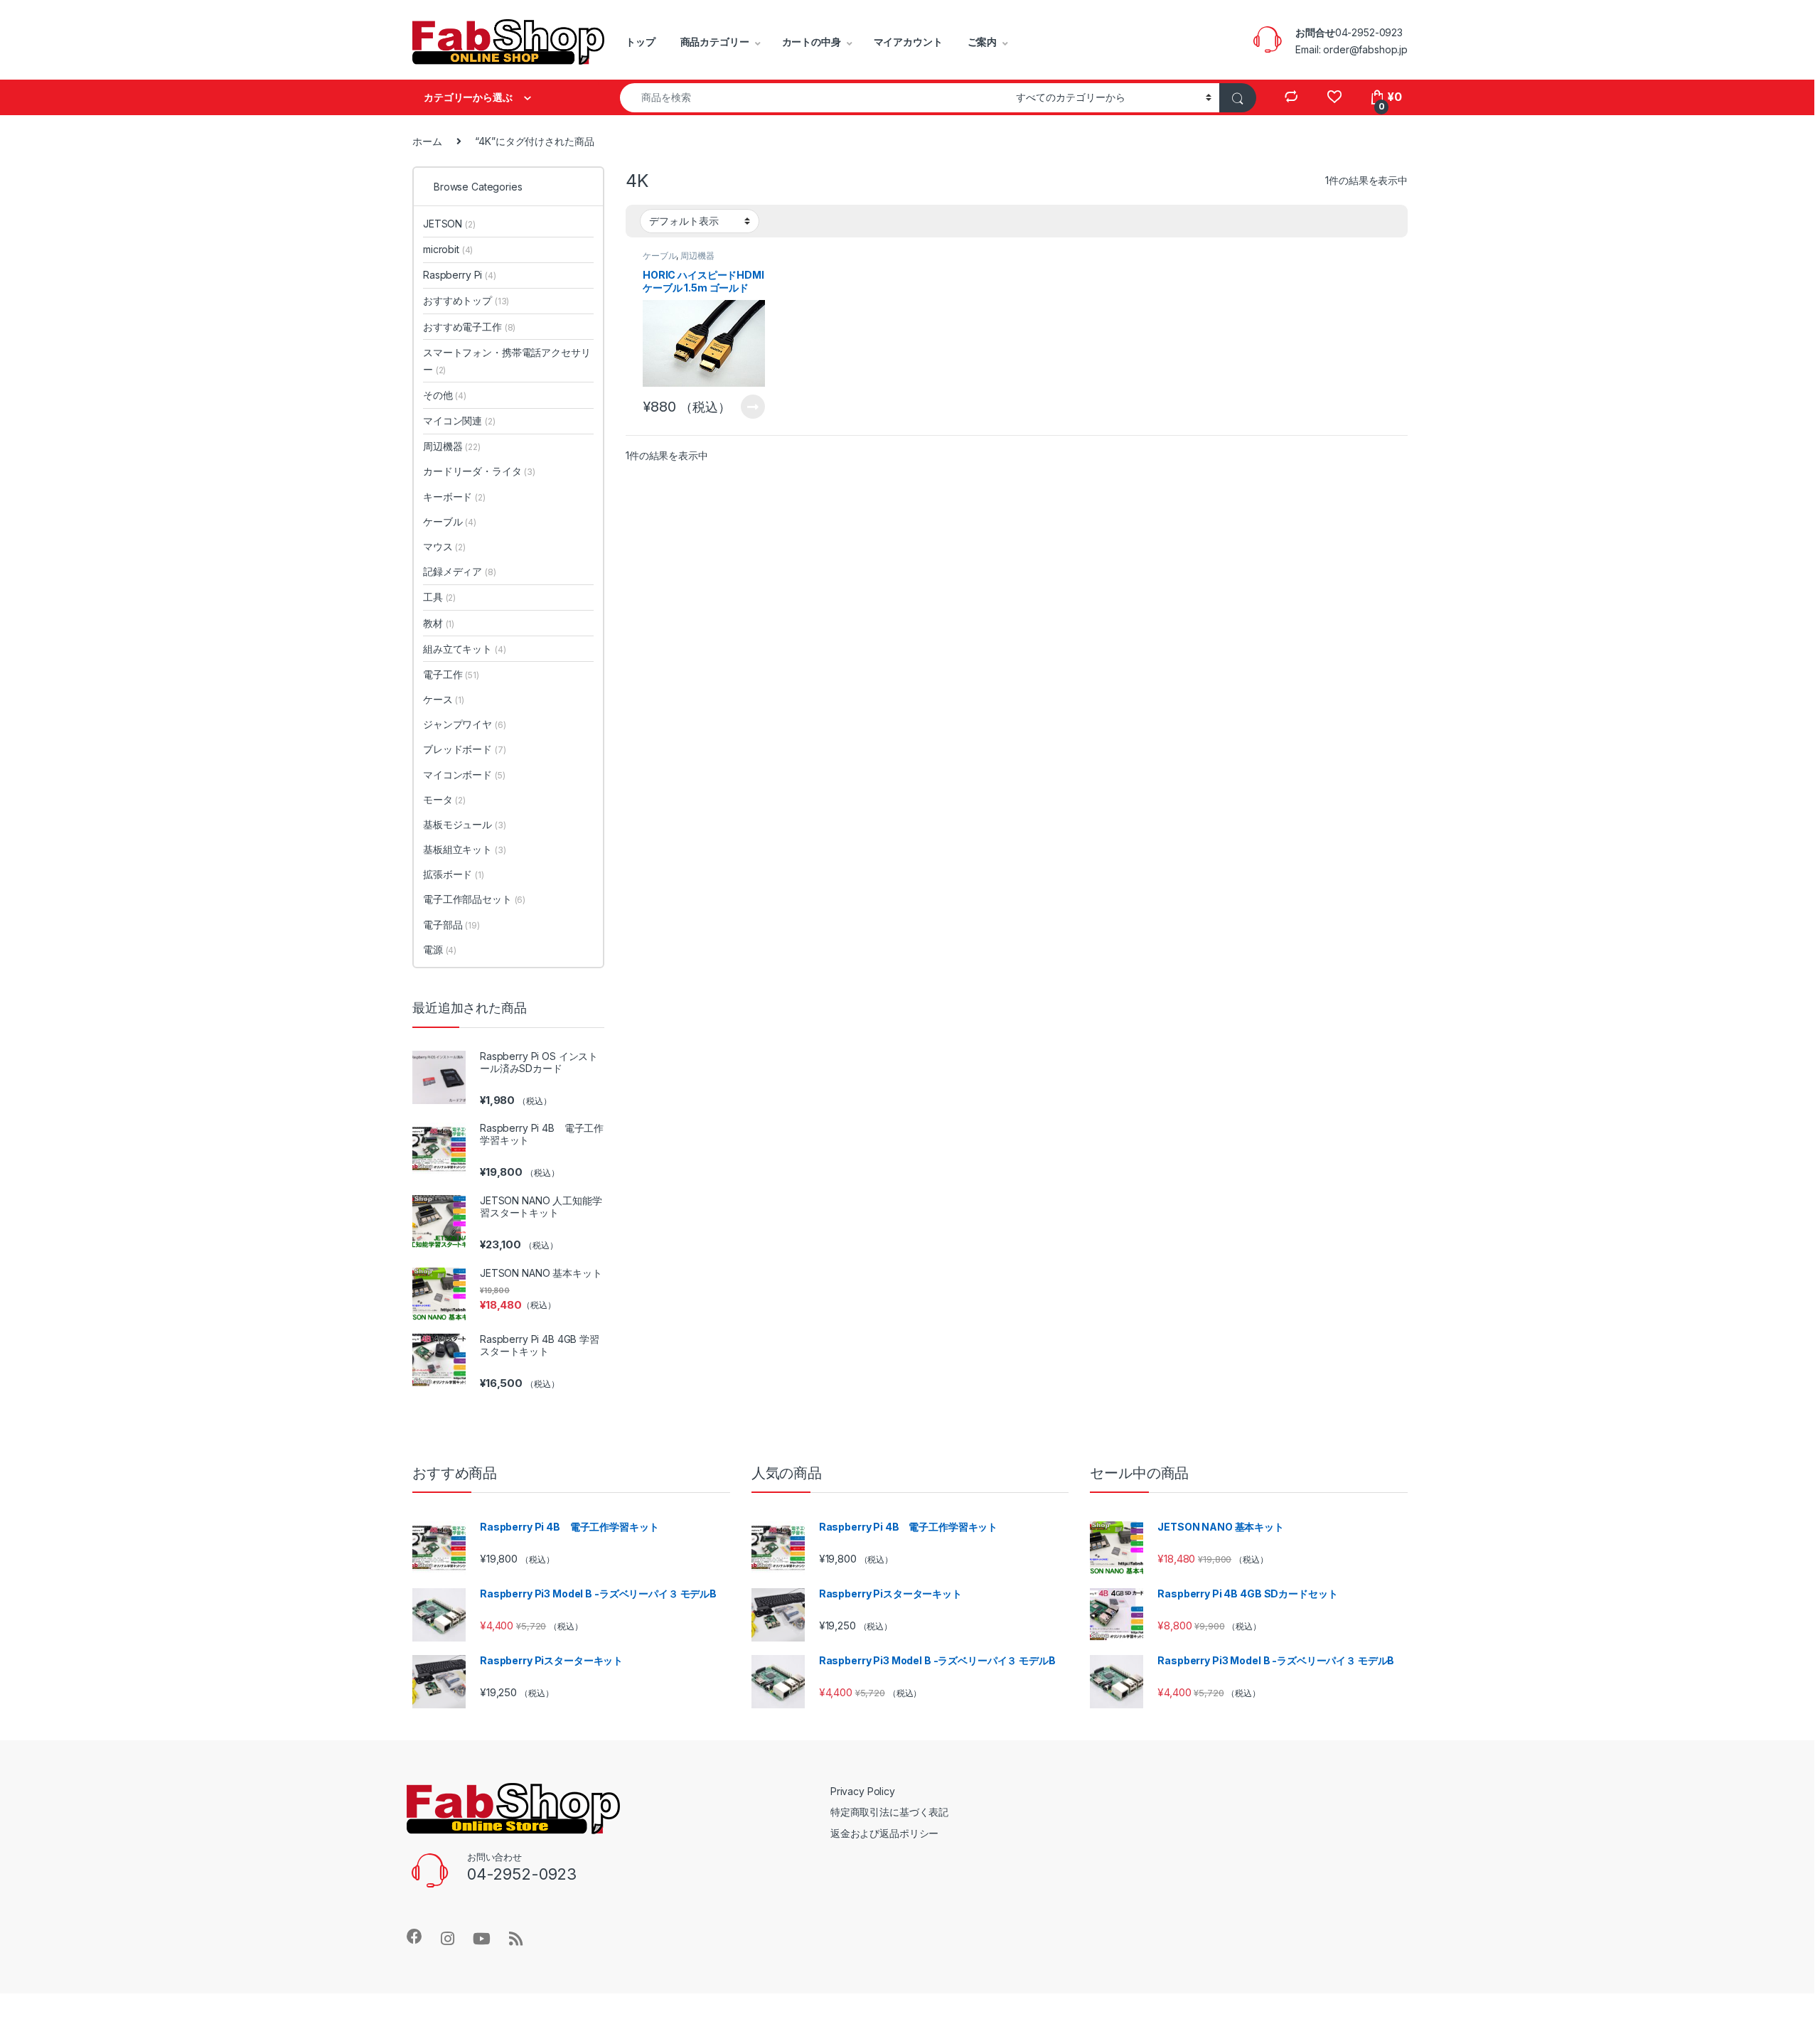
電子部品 (451, 925)
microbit (448, 249)
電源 (440, 949)
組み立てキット (464, 649)
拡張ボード (454, 874)
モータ (444, 799)
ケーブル (659, 256)
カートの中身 (812, 42)
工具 (439, 597)
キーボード (454, 497)
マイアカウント (908, 42)
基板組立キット (464, 849)
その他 (445, 395)
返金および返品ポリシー (884, 1833)
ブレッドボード (464, 749)
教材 (439, 623)
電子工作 (451, 674)
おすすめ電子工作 (469, 327)
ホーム (427, 141)
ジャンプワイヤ (464, 724)
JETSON (449, 224)
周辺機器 (697, 256)
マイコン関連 (459, 421)
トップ (641, 42)
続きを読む (753, 407)
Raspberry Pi (460, 275)
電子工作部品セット (474, 899)
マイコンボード (464, 775)
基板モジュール (464, 824)
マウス (444, 546)
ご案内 (983, 42)
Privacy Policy (863, 1791)
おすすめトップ (466, 300)
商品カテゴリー (715, 42)
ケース (444, 699)
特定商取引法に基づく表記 (889, 1812)
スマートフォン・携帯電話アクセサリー (507, 361)
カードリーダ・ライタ (479, 471)
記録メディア (460, 571)
